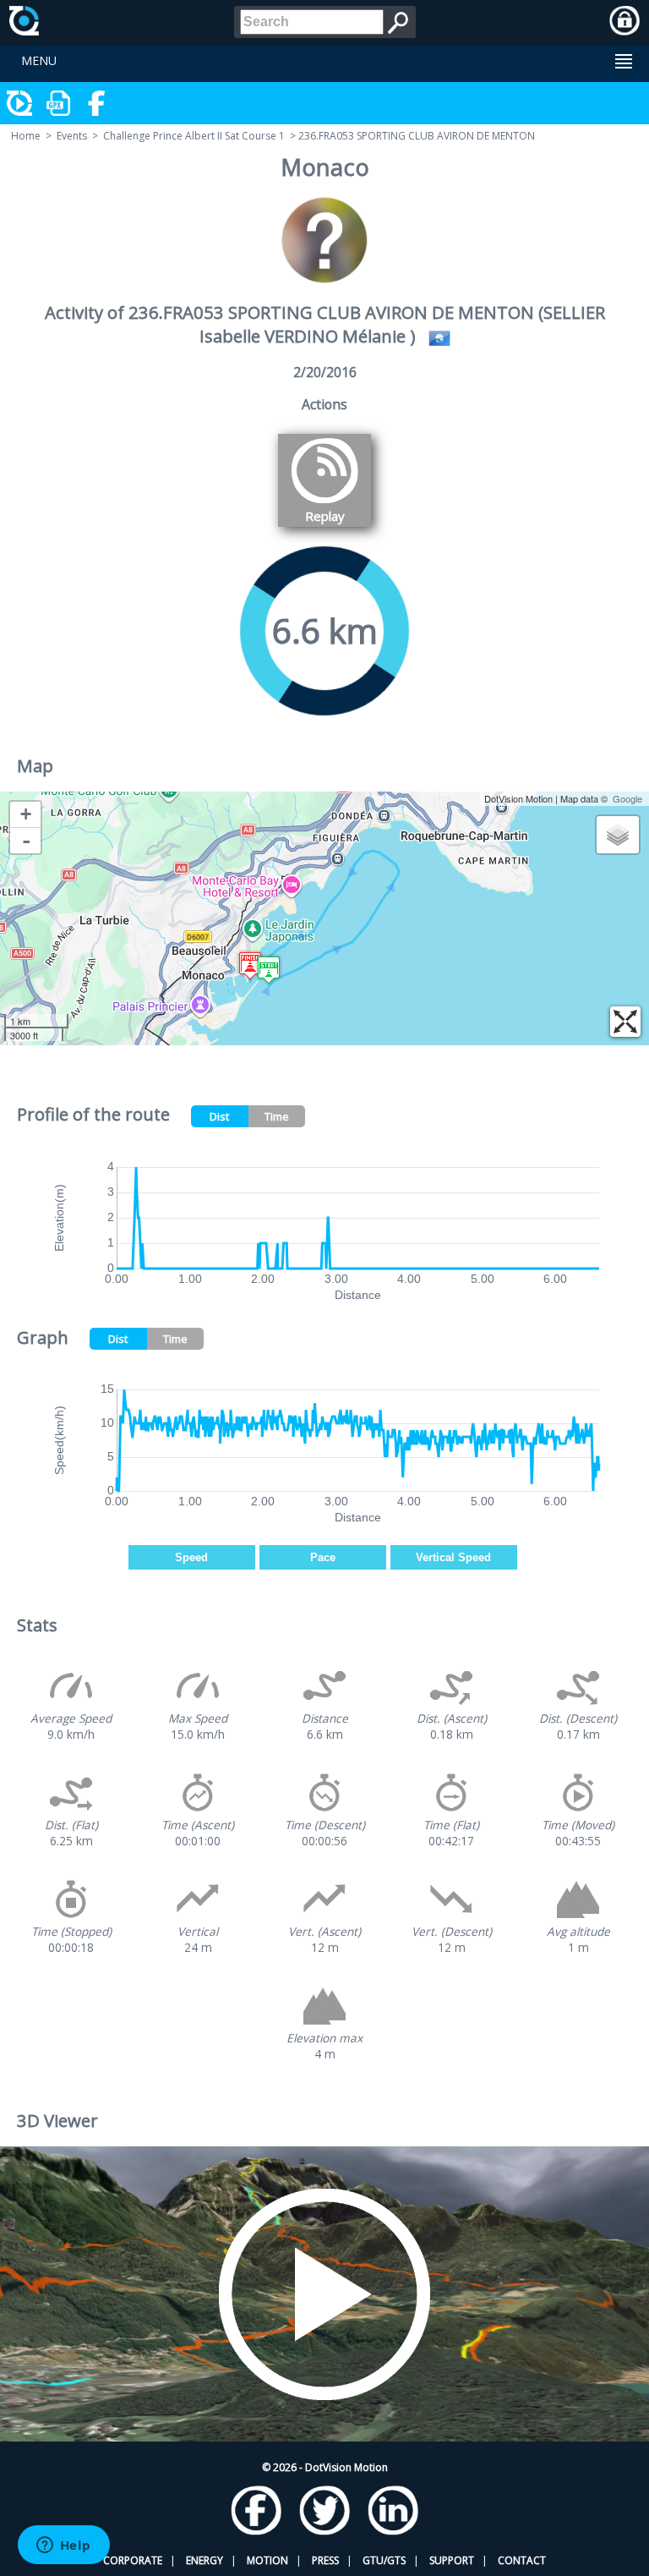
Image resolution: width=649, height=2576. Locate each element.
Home (26, 136)
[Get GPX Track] (59, 103)
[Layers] (618, 835)
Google (627, 798)
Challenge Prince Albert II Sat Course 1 (194, 136)
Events (72, 136)
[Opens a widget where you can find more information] (63, 2546)
